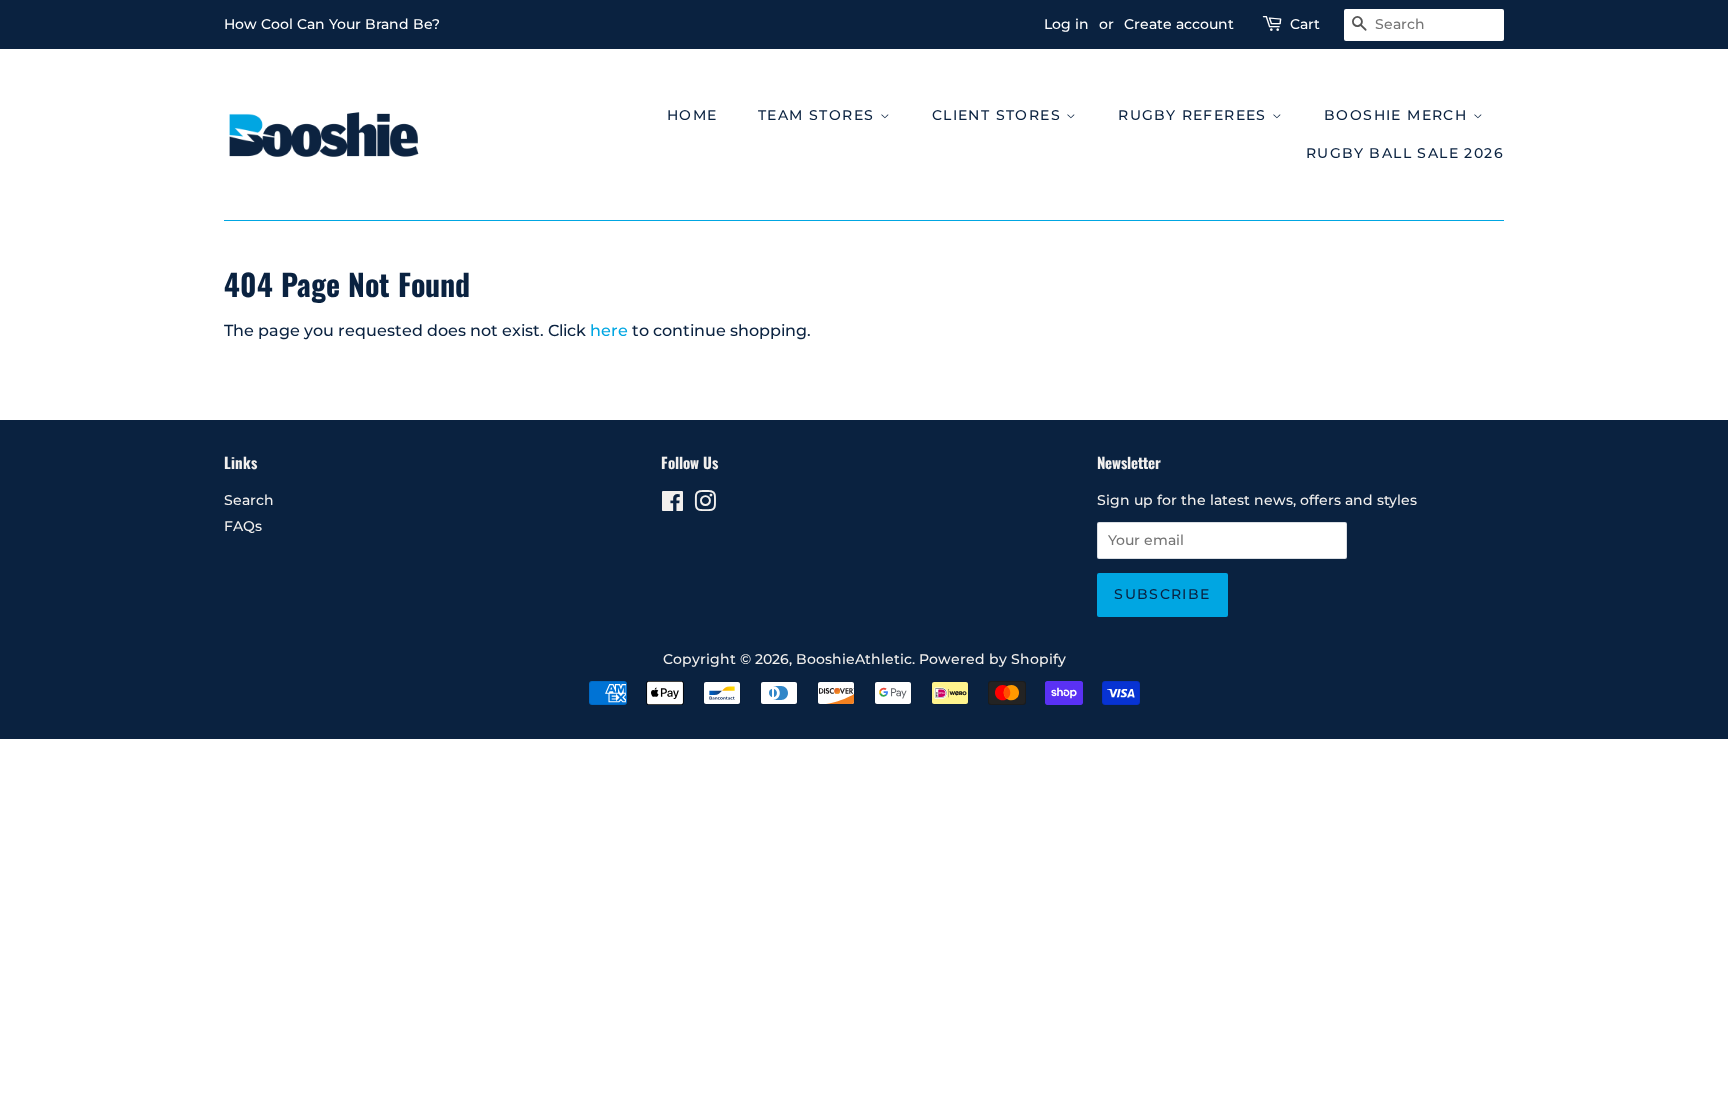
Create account (1179, 24)
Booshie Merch (1398, 115)
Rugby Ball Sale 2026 (1405, 153)
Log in (1066, 24)
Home (692, 115)
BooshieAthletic (854, 659)
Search (249, 500)
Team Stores (819, 115)
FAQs (243, 526)
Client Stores (999, 115)
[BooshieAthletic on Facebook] (672, 505)
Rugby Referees (1195, 115)
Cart (1305, 24)
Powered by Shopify (992, 659)
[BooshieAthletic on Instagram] (705, 505)
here (609, 330)
